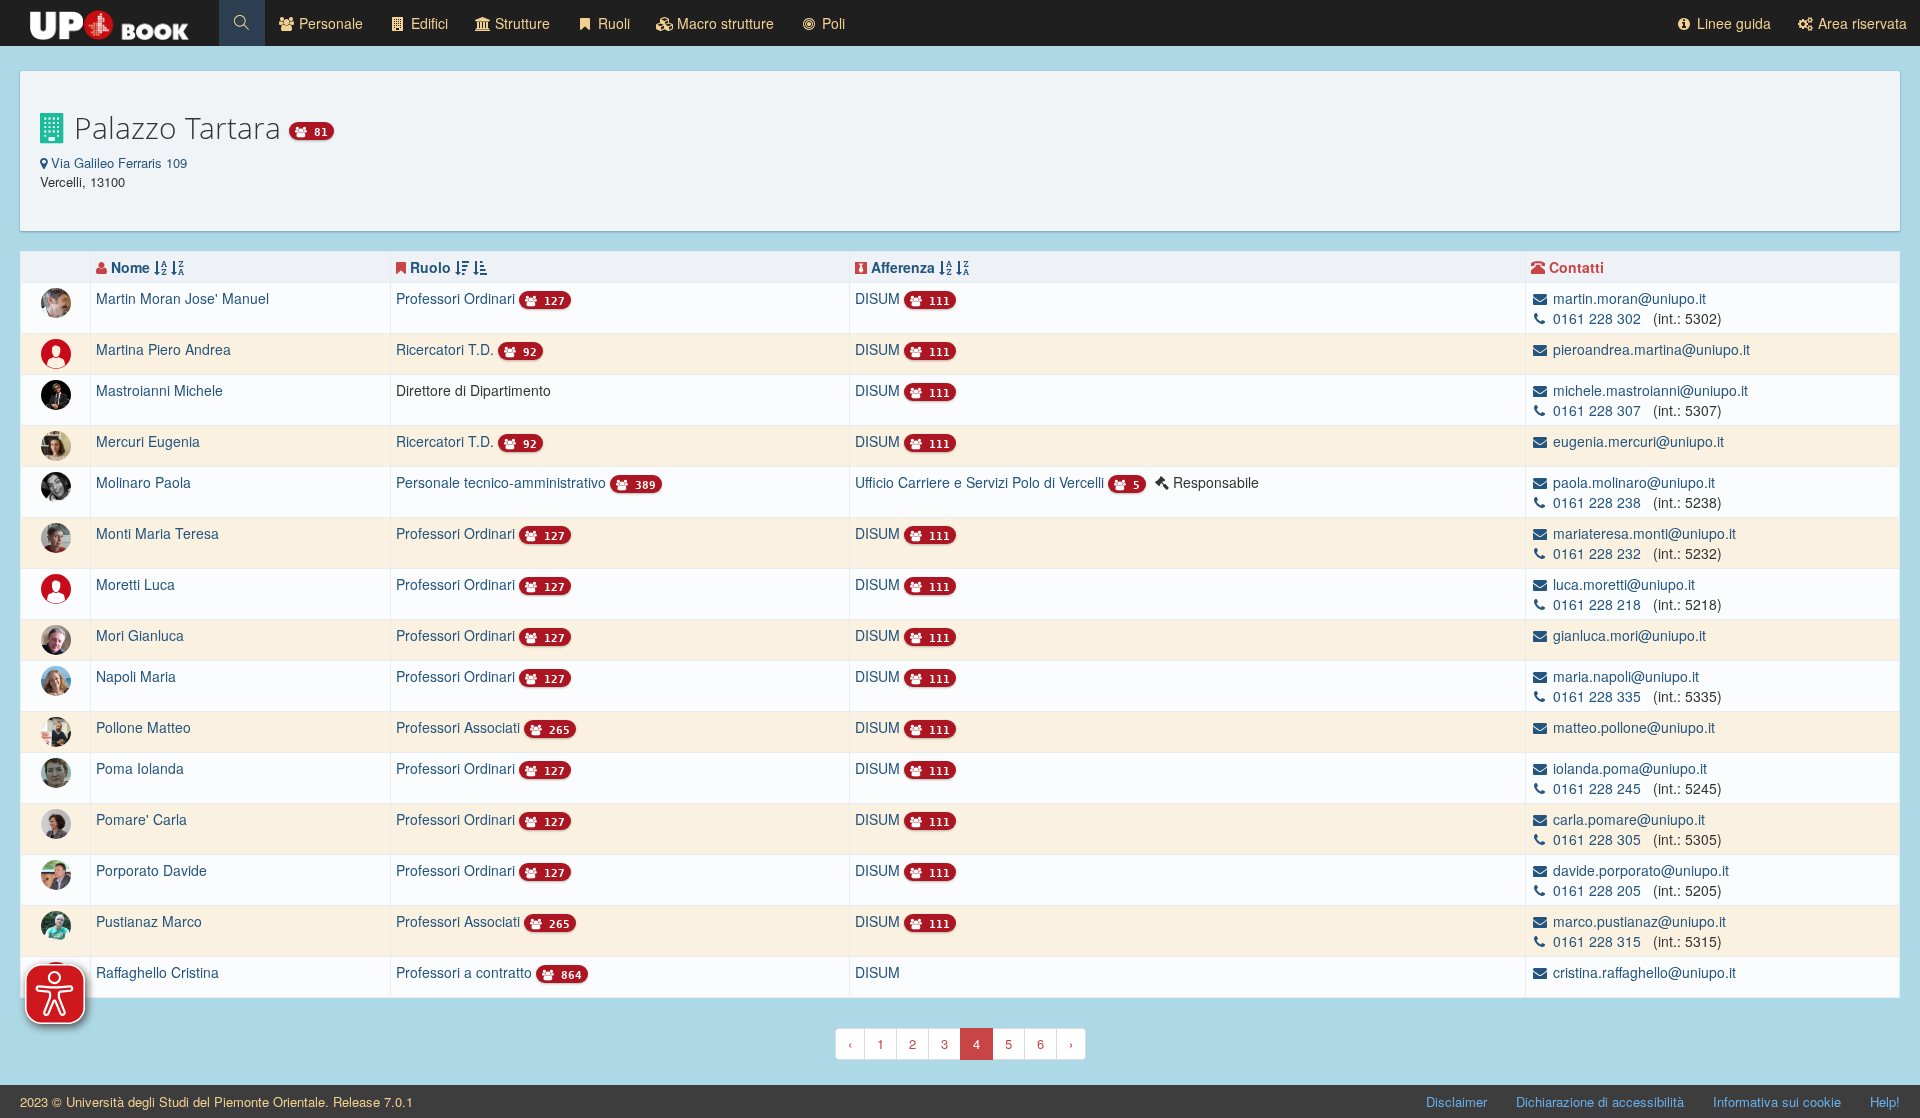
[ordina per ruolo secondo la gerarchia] (462, 267)
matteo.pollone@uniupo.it (1632, 727)
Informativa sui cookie (1777, 1101)
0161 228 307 (1597, 410)
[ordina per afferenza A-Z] (945, 267)
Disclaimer (1456, 1101)
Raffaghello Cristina (157, 972)
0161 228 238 (1597, 502)
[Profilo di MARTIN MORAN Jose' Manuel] (56, 301)
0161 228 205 (1597, 890)
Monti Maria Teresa (157, 533)
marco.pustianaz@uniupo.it (1637, 921)
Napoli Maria (136, 676)
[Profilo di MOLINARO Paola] (56, 485)
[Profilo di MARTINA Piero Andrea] (56, 352)
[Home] (109, 20)
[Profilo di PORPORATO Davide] (56, 873)
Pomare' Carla (141, 819)
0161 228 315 (1597, 941)
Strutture (520, 23)
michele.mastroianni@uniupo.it (1648, 390)
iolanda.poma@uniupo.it (1628, 768)
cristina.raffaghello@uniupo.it (1642, 972)
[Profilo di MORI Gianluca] (56, 638)
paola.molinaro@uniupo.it (1632, 482)
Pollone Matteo (143, 727)
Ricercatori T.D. (447, 349)
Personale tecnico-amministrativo (503, 482)
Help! (1885, 1101)
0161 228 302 (1597, 318)
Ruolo (430, 267)
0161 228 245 (1597, 788)
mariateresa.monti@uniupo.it (1642, 533)
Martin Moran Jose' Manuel (182, 298)
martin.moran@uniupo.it (1627, 298)
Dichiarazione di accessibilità (1600, 1101)
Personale (329, 23)
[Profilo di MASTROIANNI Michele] (56, 393)
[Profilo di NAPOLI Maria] (56, 679)
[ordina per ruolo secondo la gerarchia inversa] (480, 267)
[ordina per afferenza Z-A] (962, 267)
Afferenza (903, 267)
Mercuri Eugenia (148, 441)
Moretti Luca (135, 584)
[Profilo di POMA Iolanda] (56, 771)
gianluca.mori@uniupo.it (1627, 635)
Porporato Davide (151, 870)
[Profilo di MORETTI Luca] (56, 587)
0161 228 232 (1597, 553)
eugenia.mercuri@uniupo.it (1636, 441)
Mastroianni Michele (159, 390)
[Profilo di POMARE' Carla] (56, 822)
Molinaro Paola (143, 482)
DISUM (877, 972)
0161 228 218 (1597, 604)
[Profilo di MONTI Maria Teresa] (56, 536)
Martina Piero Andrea (163, 349)
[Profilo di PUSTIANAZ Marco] (56, 924)
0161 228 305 (1597, 839)
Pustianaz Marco (149, 921)
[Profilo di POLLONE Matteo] (56, 730)
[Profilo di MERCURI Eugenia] (56, 444)
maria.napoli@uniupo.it (1624, 676)
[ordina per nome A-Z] (160, 267)
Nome (130, 267)
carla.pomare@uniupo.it (1627, 819)
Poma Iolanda (140, 768)
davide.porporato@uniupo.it (1639, 870)
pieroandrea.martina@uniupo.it (1649, 349)
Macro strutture (723, 23)
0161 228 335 (1597, 696)
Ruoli (612, 23)
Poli (831, 23)
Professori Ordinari (457, 298)
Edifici (427, 23)
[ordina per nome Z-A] (177, 267)
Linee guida (1732, 23)
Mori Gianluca (140, 635)
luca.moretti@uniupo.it (1622, 584)
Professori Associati (460, 727)
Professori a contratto (466, 972)
